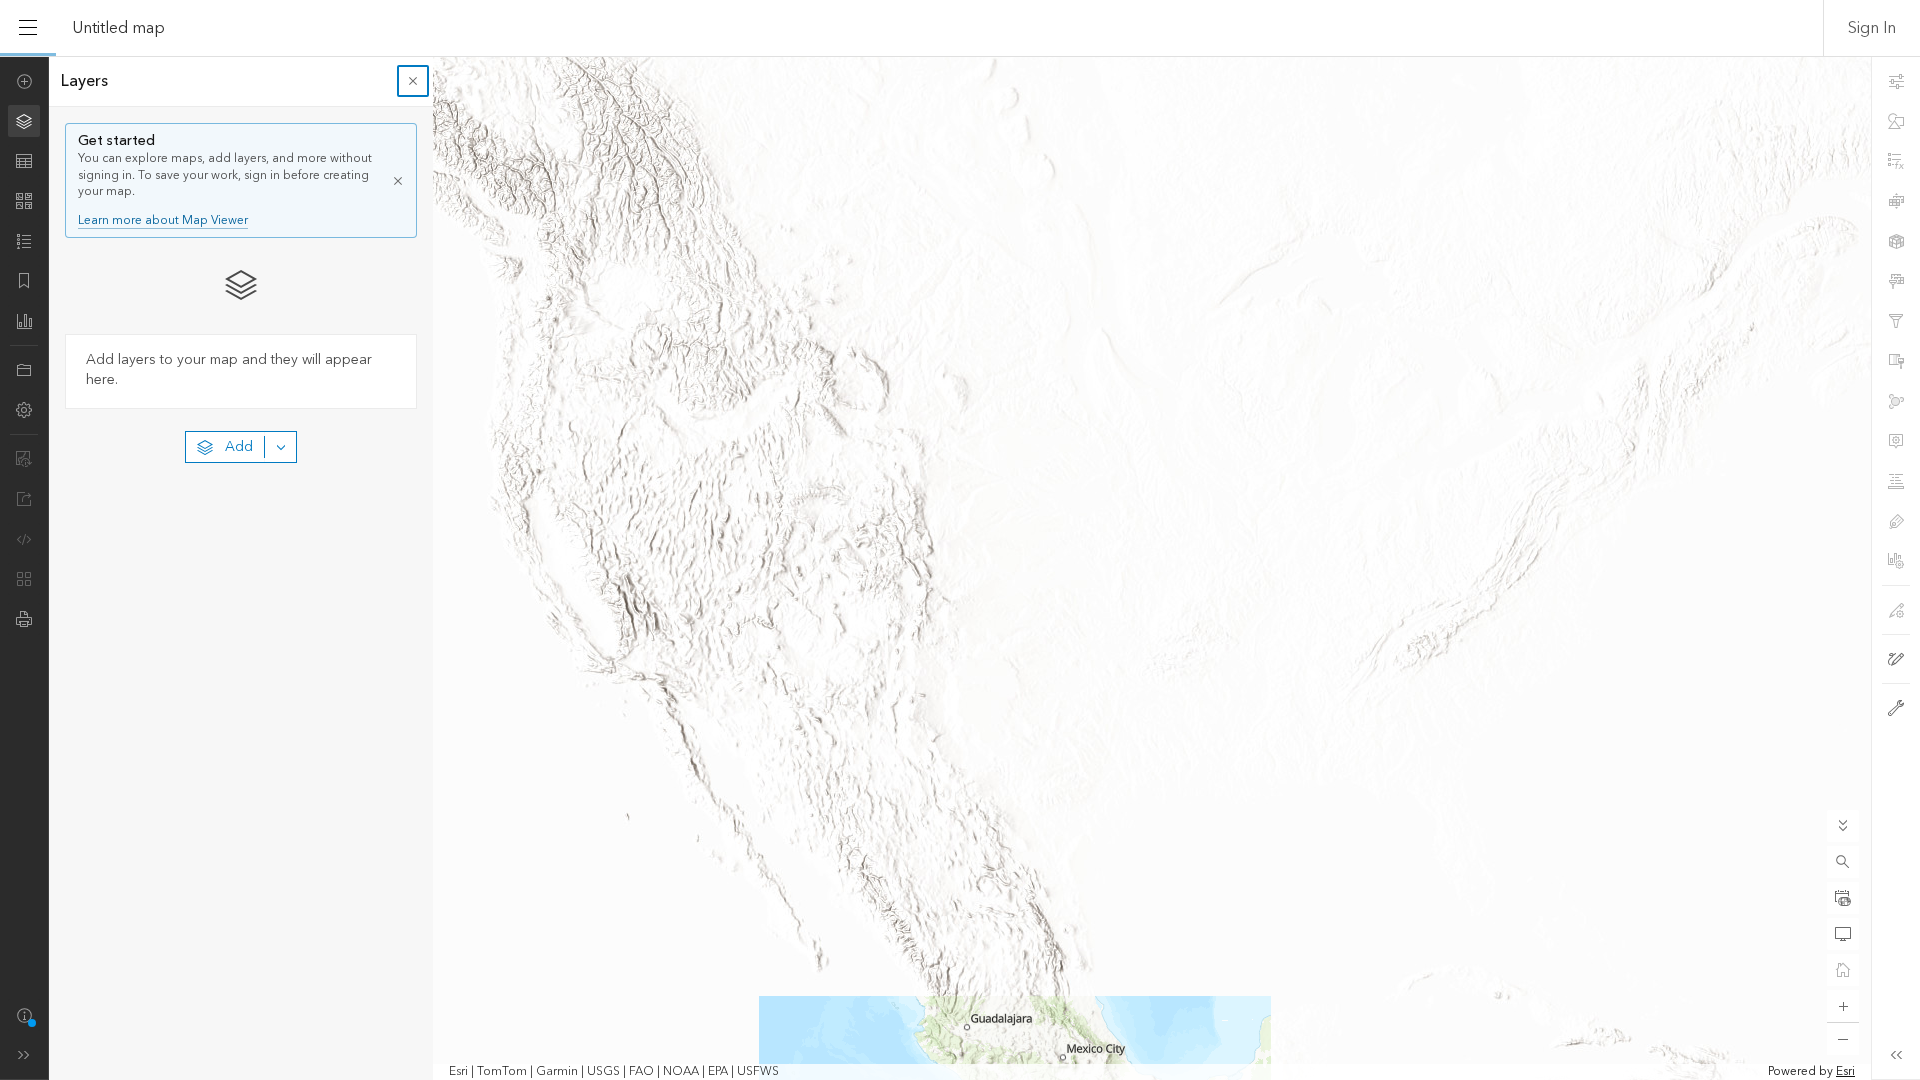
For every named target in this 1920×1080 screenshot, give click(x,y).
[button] (1843, 862)
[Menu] (28, 28)
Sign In (1872, 28)
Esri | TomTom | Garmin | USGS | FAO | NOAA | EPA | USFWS (614, 1072)
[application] (960, 568)
